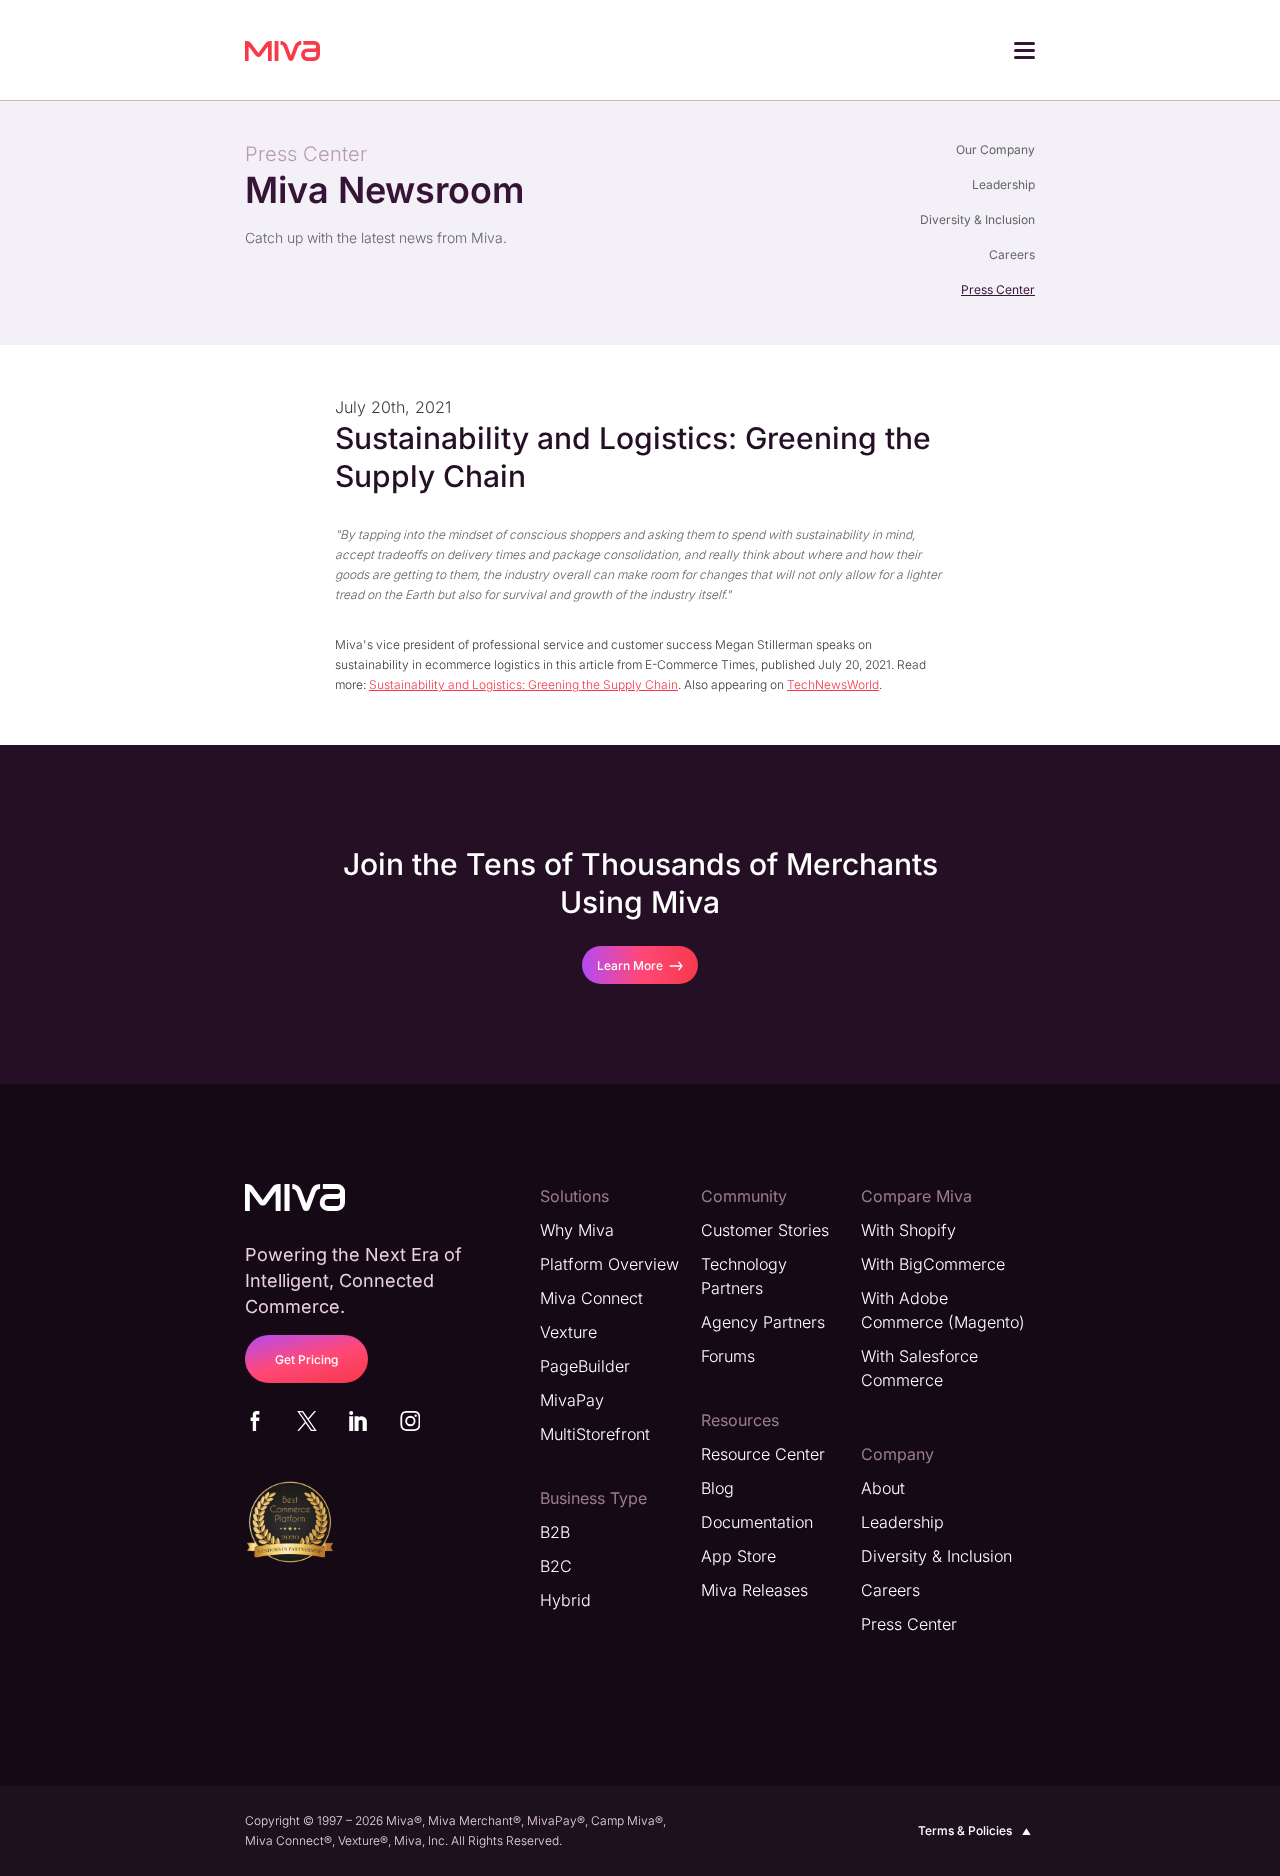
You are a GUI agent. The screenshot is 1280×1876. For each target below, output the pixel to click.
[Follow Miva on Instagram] (410, 1425)
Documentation (757, 1522)
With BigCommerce (933, 1264)
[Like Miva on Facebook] (255, 1425)
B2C (556, 1566)
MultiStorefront (595, 1434)
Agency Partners (763, 1322)
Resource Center (763, 1454)
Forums (728, 1356)
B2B (555, 1532)
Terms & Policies (965, 1830)
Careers (1012, 254)
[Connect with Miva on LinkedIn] (358, 1425)
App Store (738, 1556)
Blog (717, 1488)
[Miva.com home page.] (282, 50)
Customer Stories (765, 1230)
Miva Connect (591, 1298)
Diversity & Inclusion (977, 219)
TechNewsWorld (833, 684)
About (883, 1488)
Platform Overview (609, 1264)
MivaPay (572, 1400)
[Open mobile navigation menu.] (1024, 53)
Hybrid (565, 1600)
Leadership (1003, 184)
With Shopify (908, 1230)
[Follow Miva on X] (307, 1425)
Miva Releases (754, 1590)
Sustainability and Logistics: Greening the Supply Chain (523, 684)
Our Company (995, 149)
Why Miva (577, 1230)
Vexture (568, 1332)
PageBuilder (585, 1366)
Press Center (998, 289)
